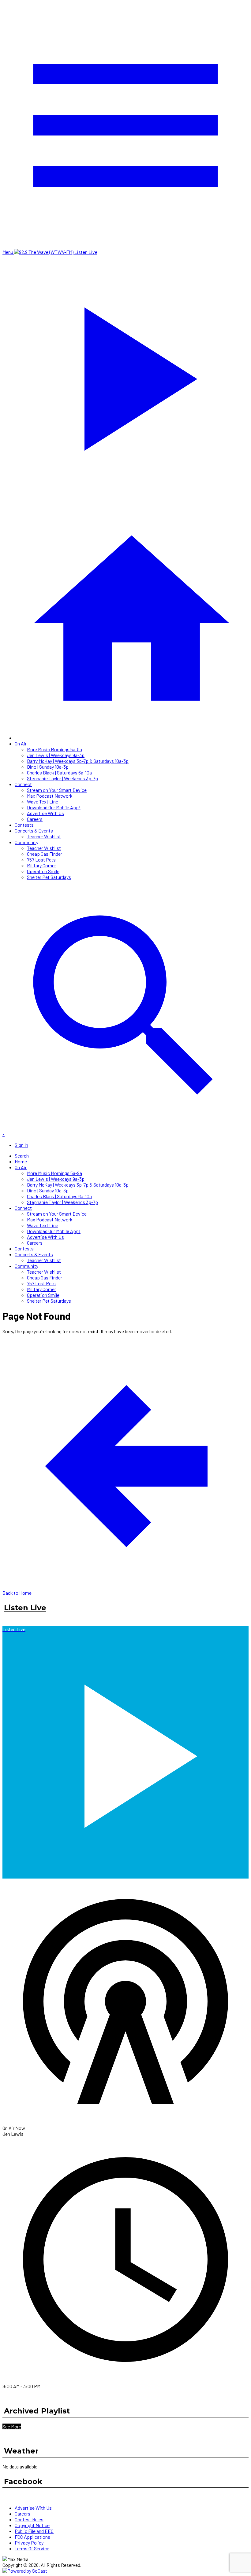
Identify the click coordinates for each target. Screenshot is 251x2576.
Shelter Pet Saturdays (49, 877)
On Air (21, 743)
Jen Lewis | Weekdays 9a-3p (56, 755)
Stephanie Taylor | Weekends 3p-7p (62, 778)
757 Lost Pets (41, 860)
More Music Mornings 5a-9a (54, 749)
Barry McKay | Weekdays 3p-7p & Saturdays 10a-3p (78, 761)
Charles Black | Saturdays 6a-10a (59, 772)
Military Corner (41, 865)
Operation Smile (43, 871)
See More (12, 2426)
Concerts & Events (34, 831)
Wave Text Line (43, 801)
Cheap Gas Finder (45, 854)
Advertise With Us (45, 813)
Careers (35, 819)
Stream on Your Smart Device (57, 790)
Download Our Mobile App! (54, 807)
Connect (23, 784)
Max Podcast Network (50, 796)
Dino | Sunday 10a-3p (48, 767)
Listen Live (25, 1608)
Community (26, 842)
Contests (24, 825)
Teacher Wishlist (44, 836)
